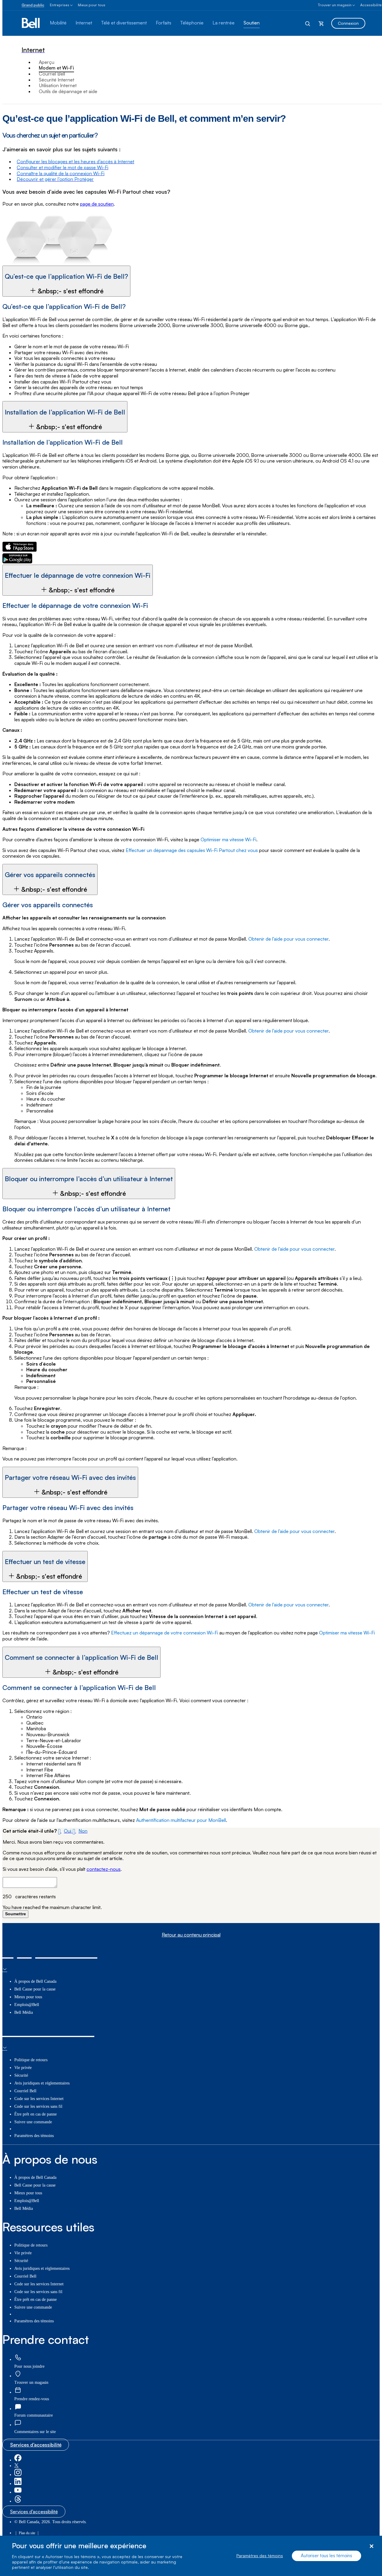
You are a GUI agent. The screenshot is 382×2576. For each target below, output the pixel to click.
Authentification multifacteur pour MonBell (181, 1820)
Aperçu (47, 62)
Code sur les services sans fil (38, 2106)
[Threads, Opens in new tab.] (18, 2501)
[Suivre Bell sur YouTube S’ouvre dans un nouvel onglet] (18, 2492)
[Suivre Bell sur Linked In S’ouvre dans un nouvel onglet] (18, 2484)
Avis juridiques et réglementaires (42, 2083)
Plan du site (27, 2533)
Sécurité (21, 2075)
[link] (18, 2358)
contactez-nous (104, 1869)
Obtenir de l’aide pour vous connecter (288, 939)
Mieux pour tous (92, 5)
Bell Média (24, 2012)
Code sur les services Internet (39, 2099)
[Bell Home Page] (31, 23)
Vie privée (23, 2068)
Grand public (33, 5)
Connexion (348, 23)
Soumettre (16, 1914)
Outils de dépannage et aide (68, 91)
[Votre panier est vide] (321, 23)
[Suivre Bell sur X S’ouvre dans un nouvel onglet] (16, 2466)
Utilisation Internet (58, 85)
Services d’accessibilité (36, 2445)
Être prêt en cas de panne (36, 2114)
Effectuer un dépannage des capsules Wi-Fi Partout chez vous (192, 850)
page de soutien (97, 204)
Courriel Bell (52, 74)
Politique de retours (31, 2060)
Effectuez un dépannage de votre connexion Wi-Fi (165, 1633)
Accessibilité (371, 5)
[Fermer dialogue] (371, 2546)
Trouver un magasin (335, 5)
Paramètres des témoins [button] (34, 2136)
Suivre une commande (33, 2122)
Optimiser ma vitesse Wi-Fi (228, 839)
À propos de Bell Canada (35, 1981)
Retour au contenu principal (191, 1935)
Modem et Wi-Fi (56, 68)
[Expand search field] (308, 23)
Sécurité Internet (57, 80)
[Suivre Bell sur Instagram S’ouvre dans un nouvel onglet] (18, 2475)
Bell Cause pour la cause (35, 1989)
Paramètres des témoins (260, 2556)
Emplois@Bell (27, 2005)
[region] (191, 2556)
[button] (66, 281)
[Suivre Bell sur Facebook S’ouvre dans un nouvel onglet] (18, 2460)
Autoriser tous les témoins (326, 2556)
